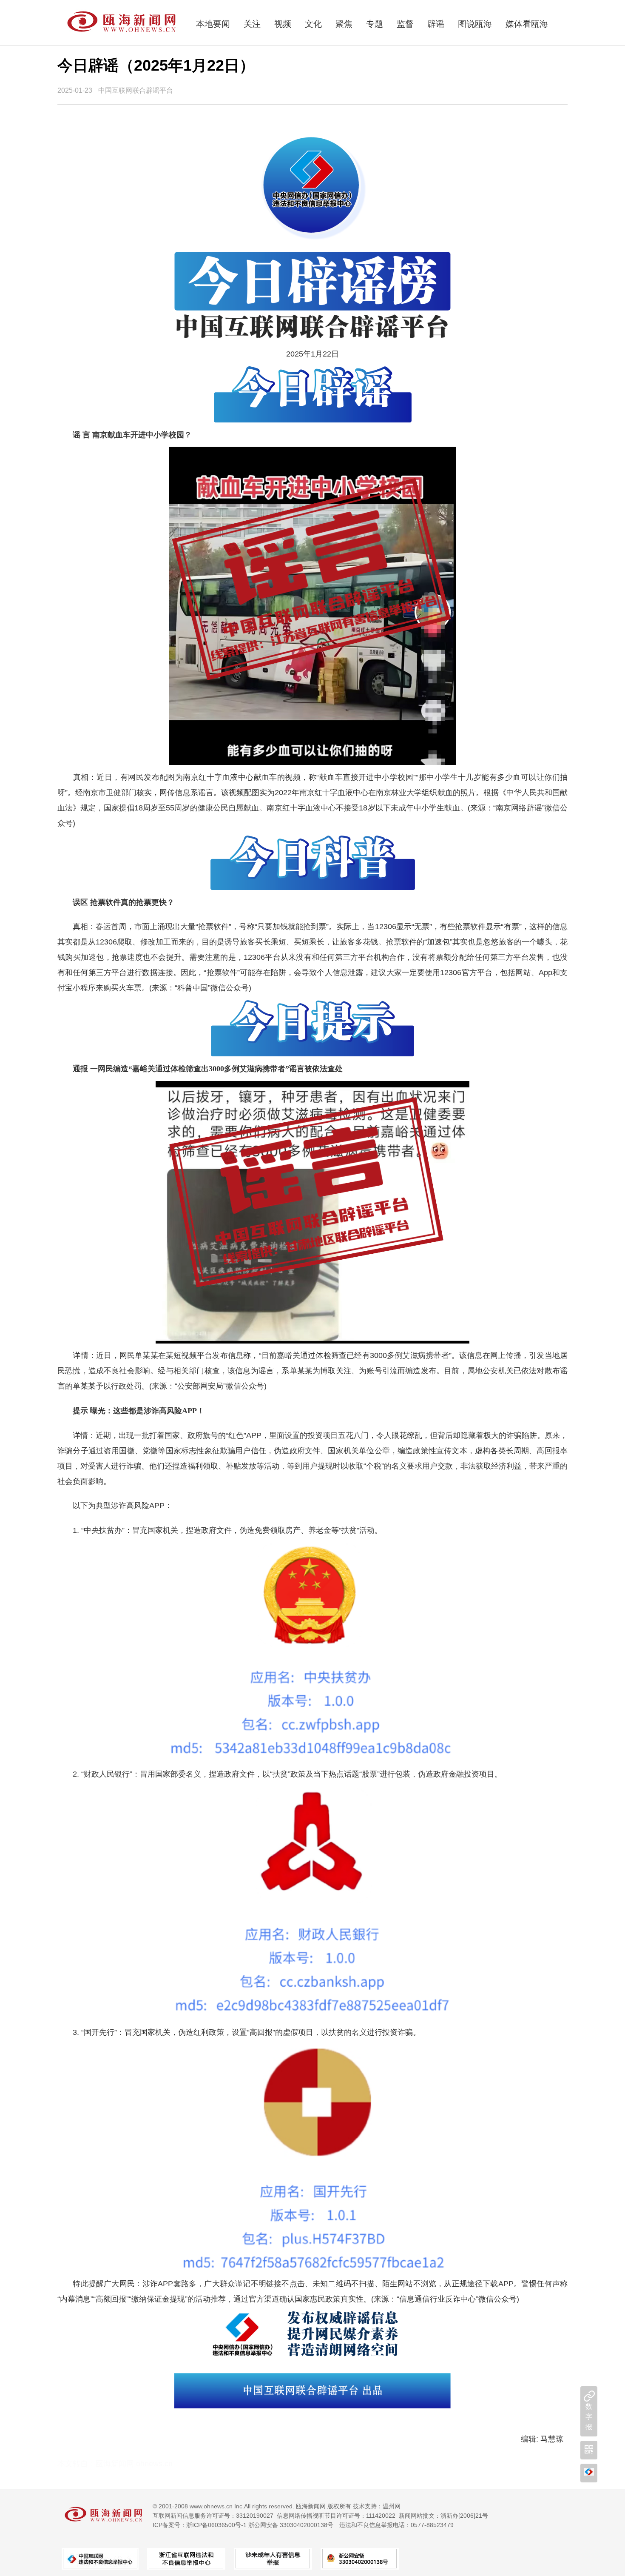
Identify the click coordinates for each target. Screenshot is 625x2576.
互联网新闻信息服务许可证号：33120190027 (213, 2516)
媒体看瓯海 (527, 24)
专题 (375, 24)
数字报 (589, 2417)
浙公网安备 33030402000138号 (291, 2525)
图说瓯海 (475, 24)
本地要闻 (213, 24)
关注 (252, 24)
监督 (405, 24)
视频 (283, 24)
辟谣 (436, 24)
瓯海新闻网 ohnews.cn (134, 2464)
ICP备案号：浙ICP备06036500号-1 (200, 2525)
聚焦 (344, 24)
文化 (313, 24)
